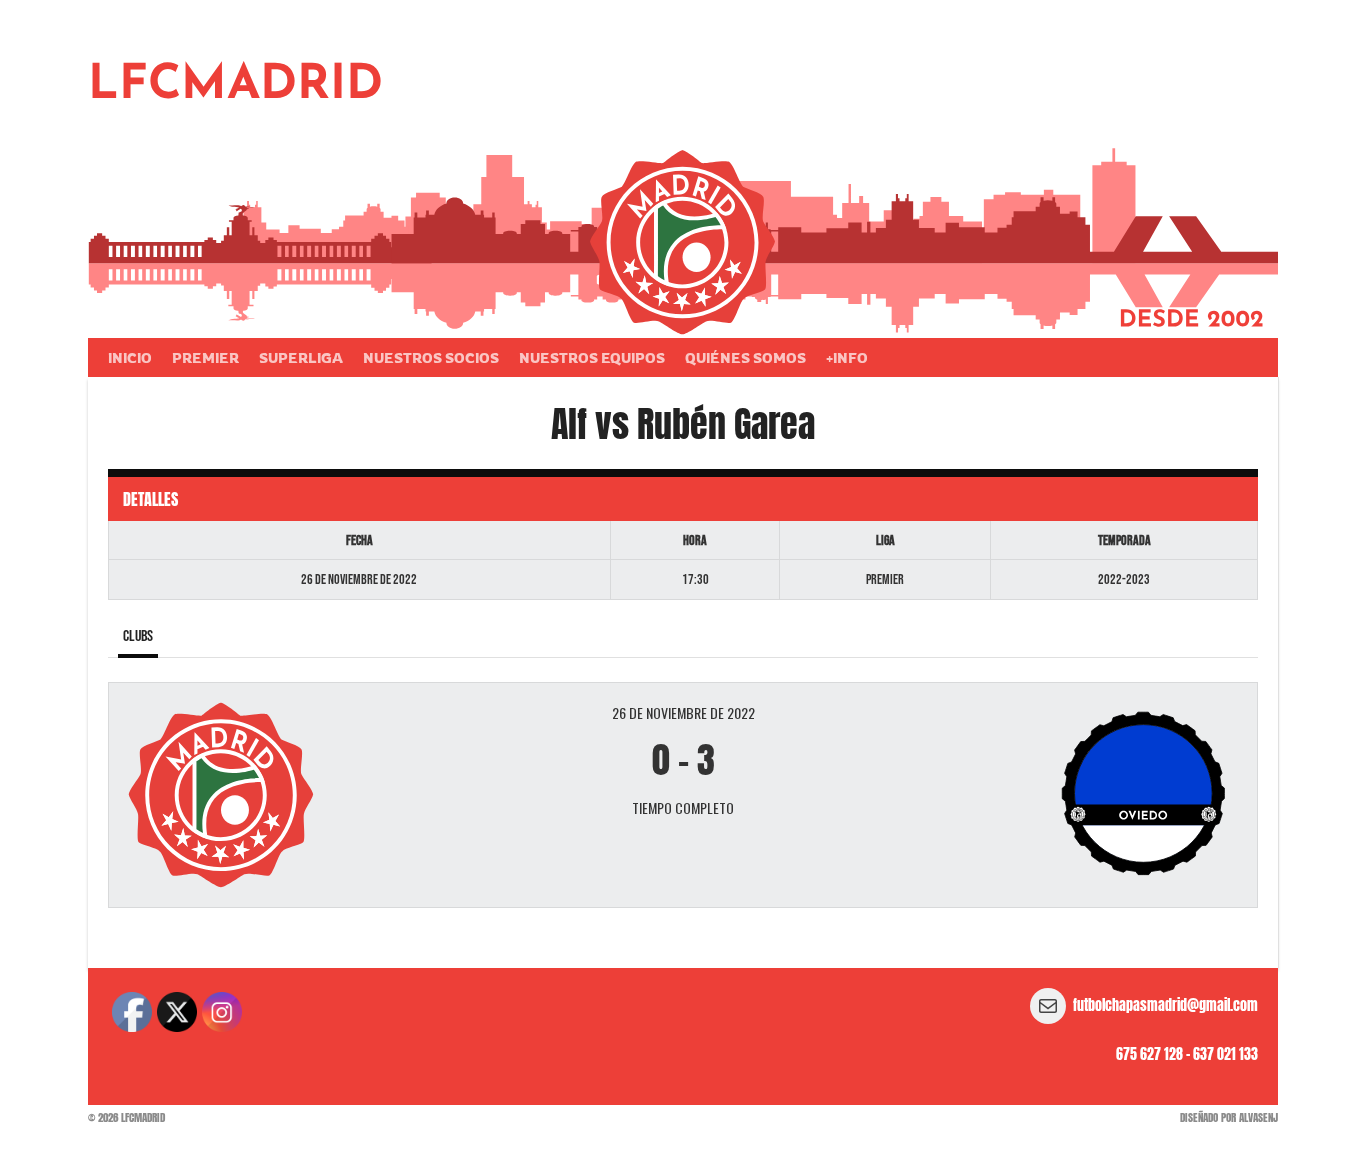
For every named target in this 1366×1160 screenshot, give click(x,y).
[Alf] (314, 795)
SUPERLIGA (301, 357)
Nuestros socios (431, 357)
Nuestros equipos (592, 357)
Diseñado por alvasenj (1229, 1117)
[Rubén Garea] (1051, 795)
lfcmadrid (235, 86)
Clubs (138, 636)
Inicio (130, 357)
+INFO (847, 357)
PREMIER (205, 357)
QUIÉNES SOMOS (745, 357)
